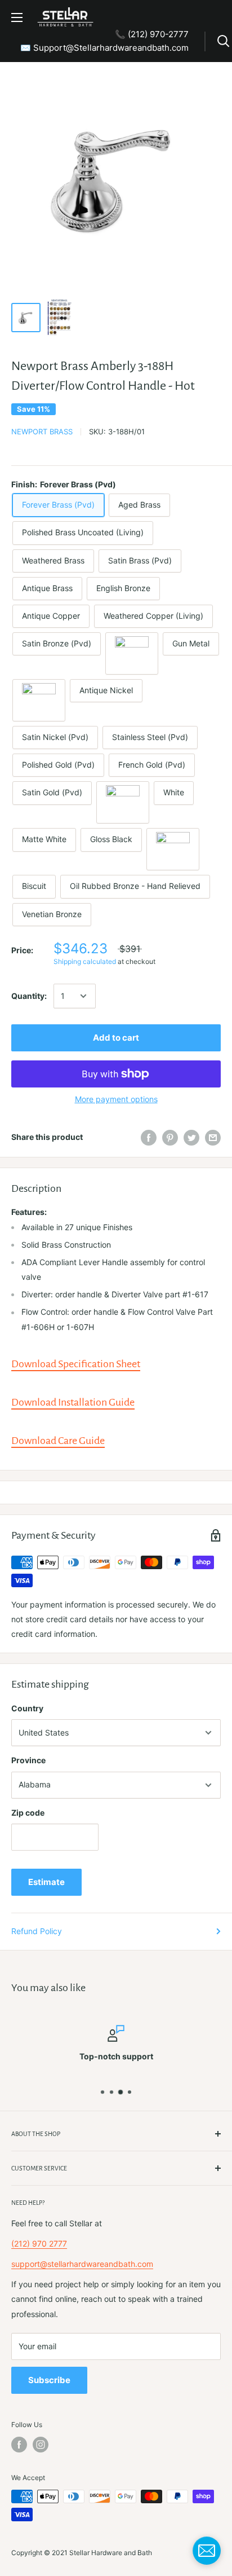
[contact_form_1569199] (207, 2551)
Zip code (28, 1813)
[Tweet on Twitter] (191, 1137)
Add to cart (116, 1038)
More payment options (116, 1099)
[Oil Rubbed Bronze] (132, 653)
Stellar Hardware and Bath (111, 2553)
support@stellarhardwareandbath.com (82, 2264)
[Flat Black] (173, 849)
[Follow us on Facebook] (19, 2445)
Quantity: (29, 996)
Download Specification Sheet (76, 1364)
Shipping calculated (85, 961)
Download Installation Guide (73, 1402)
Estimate (46, 1882)
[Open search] (224, 41)
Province (28, 1760)
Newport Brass (42, 431)
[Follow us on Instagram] (41, 2445)
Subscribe (49, 2380)
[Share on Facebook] (149, 1137)
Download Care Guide (58, 1441)
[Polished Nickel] (39, 700)
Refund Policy (37, 1931)
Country (27, 1708)
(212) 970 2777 (39, 2243)
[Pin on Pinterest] (170, 1137)
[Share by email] (213, 1137)
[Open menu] (17, 17)
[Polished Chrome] (123, 802)
